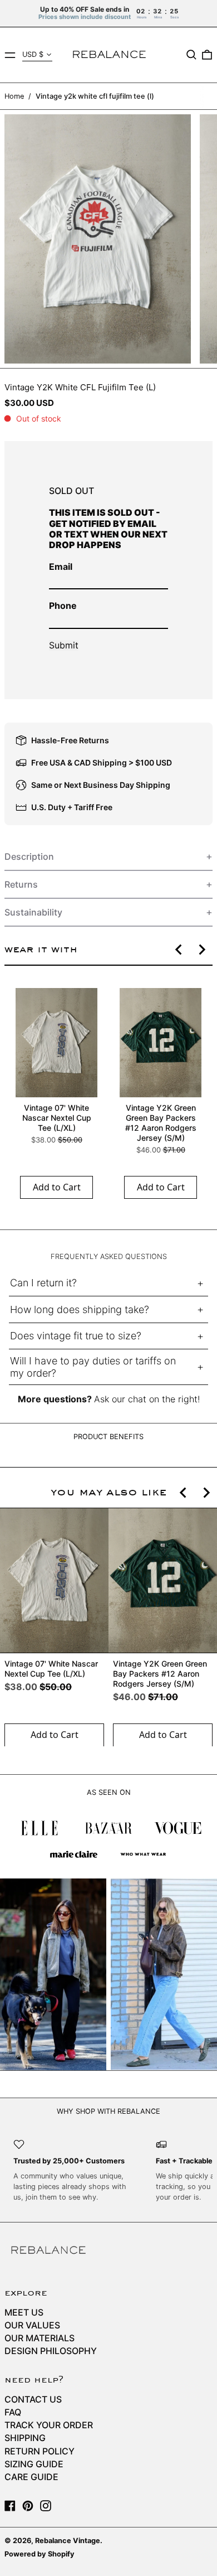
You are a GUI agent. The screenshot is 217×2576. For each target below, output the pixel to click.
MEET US (24, 2312)
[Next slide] (201, 950)
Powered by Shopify (40, 2554)
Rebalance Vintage (68, 2541)
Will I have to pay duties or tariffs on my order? (93, 1367)
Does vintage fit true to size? (76, 1336)
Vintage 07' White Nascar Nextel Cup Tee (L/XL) (57, 1118)
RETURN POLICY (40, 2451)
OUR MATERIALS (40, 2338)
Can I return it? (43, 1283)
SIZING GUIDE (34, 2464)
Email (61, 566)
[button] (191, 55)
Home (14, 96)
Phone (63, 606)
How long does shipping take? (80, 1309)
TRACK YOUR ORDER (49, 2425)
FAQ (13, 2412)
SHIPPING (25, 2438)
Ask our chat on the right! (147, 1399)
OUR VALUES (32, 2325)
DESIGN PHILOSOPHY (51, 2351)
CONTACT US (33, 2399)
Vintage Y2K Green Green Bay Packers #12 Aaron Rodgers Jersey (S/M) (161, 1123)
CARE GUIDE (31, 2477)
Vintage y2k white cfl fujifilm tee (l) (95, 96)
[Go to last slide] (179, 950)
